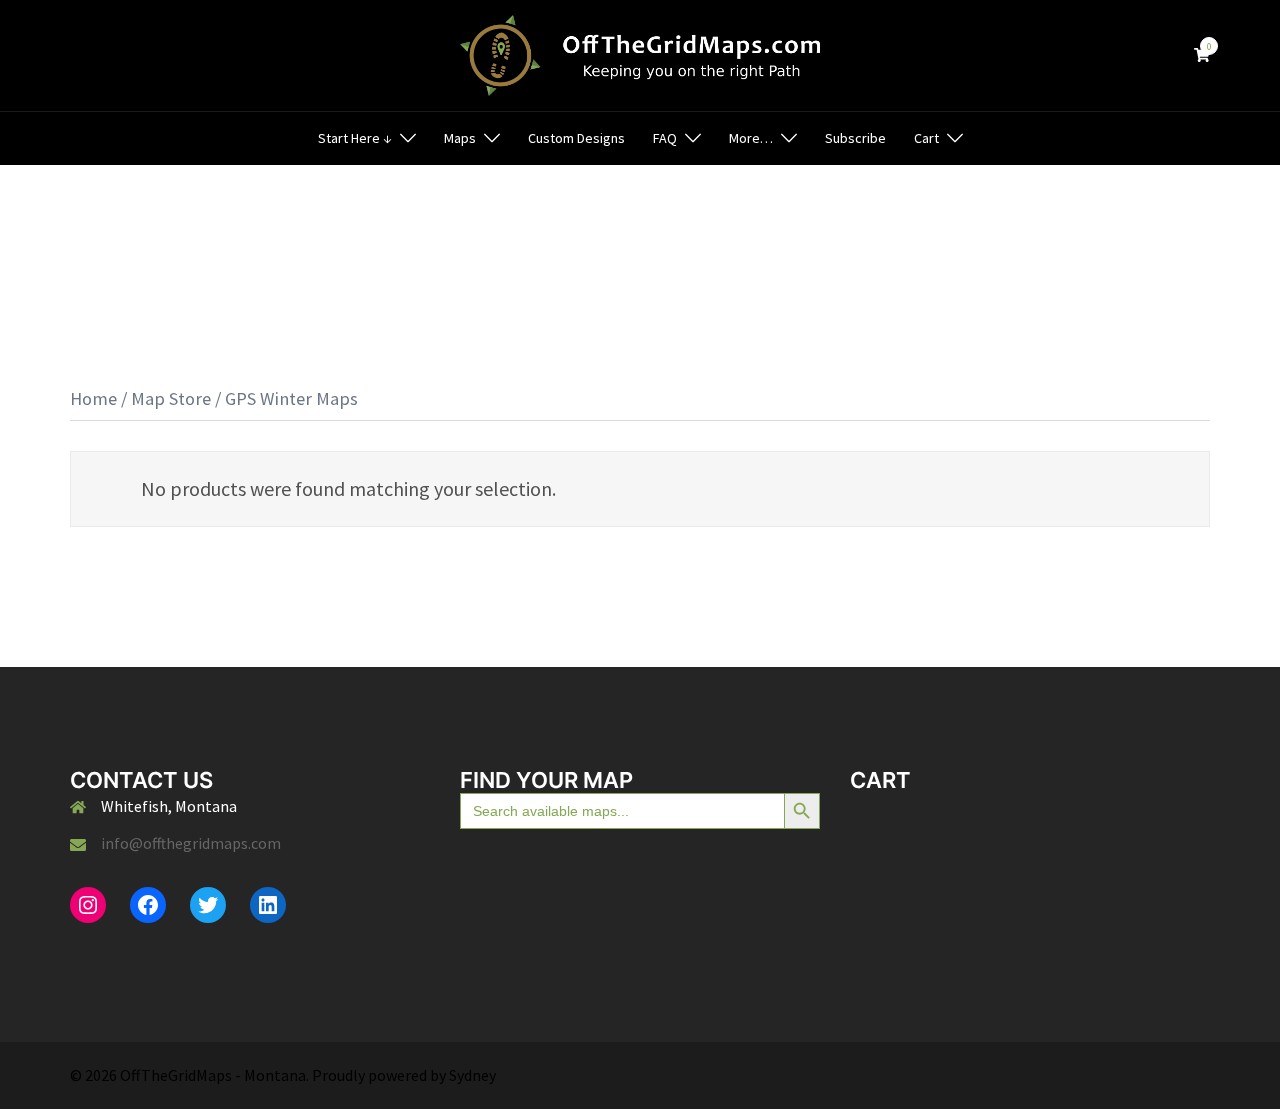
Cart (926, 138)
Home (93, 398)
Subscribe (855, 138)
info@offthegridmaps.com (191, 843)
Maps (460, 138)
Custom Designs (576, 138)
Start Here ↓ (355, 138)
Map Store (171, 398)
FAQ (665, 138)
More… (751, 138)
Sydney (472, 1075)
